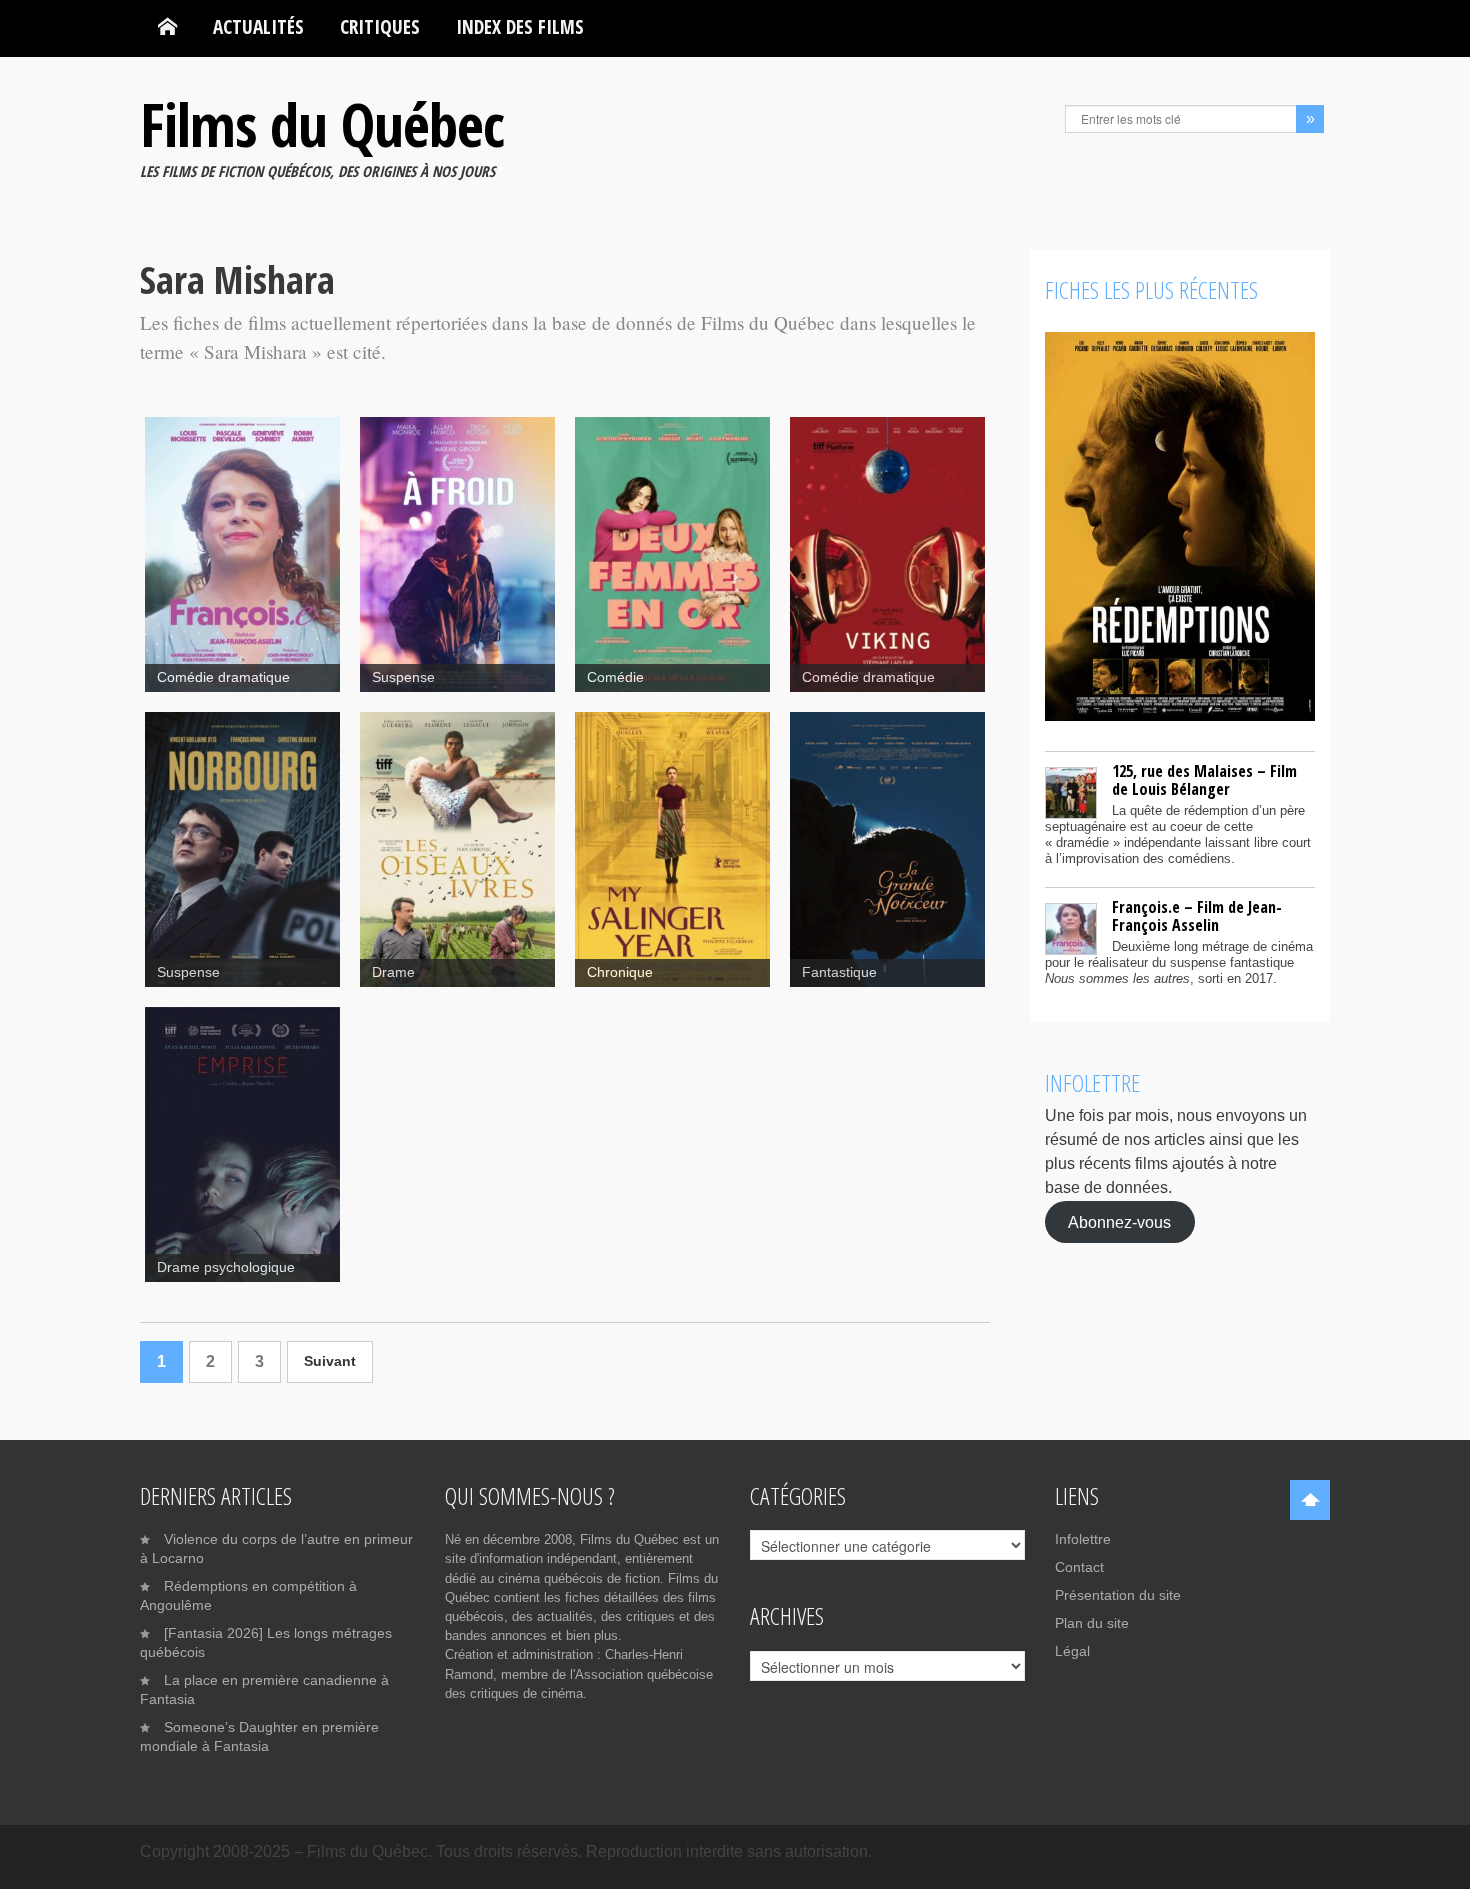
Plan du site (1092, 1623)
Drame (393, 972)
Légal (1072, 1651)
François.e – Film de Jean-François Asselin (1197, 916)
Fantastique (839, 972)
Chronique (620, 972)
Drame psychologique (226, 1267)
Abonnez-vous (1119, 1221)
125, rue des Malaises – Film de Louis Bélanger (1204, 780)
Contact (1079, 1567)
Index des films (520, 26)
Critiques (380, 26)
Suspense (403, 677)
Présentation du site (1118, 1595)
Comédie (615, 677)
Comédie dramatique (223, 677)
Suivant (330, 1361)
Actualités (258, 26)
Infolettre (1083, 1539)
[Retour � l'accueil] (167, 27)
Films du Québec (322, 124)
